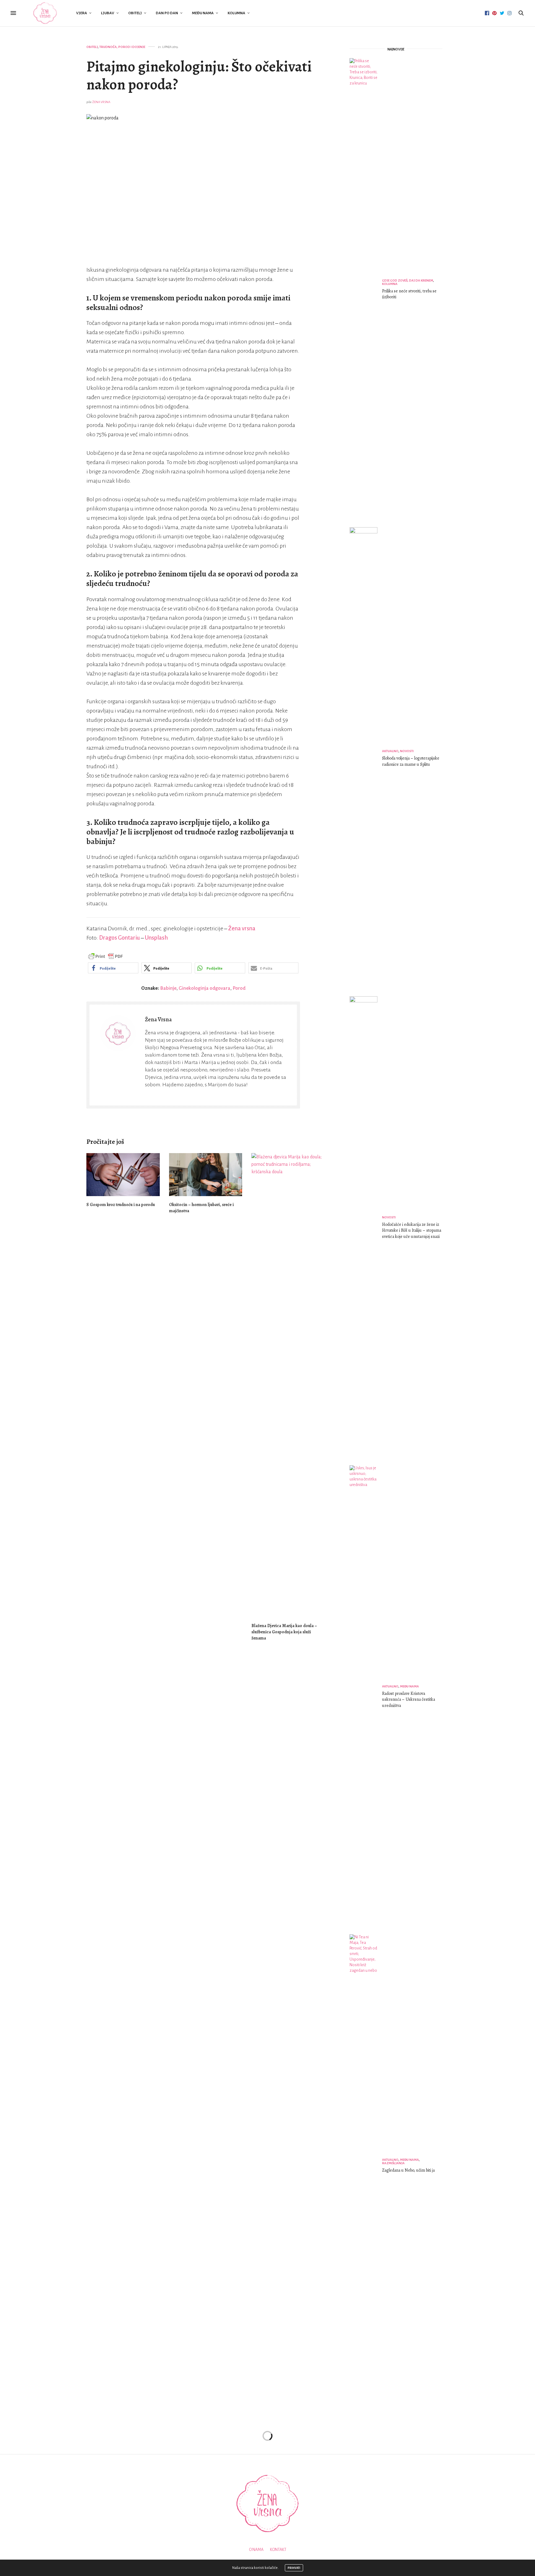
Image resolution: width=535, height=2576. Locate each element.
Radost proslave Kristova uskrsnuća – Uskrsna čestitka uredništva (409, 1699)
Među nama (203, 13)
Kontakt (278, 2550)
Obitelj (135, 13)
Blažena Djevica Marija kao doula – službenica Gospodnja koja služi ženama (284, 1632)
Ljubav (108, 13)
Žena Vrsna (101, 102)
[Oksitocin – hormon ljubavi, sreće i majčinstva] (206, 1175)
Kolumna (236, 13)
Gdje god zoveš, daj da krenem (408, 280)
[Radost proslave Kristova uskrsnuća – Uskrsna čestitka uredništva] (366, 1697)
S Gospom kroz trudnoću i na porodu (121, 1205)
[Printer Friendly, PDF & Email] (106, 956)
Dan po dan (167, 13)
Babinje (168, 988)
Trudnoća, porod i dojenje (122, 47)
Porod (239, 988)
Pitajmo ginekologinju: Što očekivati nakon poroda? (199, 75)
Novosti (407, 751)
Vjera (82, 13)
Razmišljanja (393, 2163)
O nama (256, 2550)
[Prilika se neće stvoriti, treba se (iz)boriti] (366, 290)
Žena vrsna (242, 928)
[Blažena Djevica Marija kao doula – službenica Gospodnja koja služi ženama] (288, 1385)
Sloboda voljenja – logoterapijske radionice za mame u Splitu (411, 761)
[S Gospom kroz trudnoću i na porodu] (123, 1175)
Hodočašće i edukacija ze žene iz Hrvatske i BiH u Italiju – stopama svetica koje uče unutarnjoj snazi (412, 1230)
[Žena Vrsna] (45, 13)
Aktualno (390, 751)
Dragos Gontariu (120, 938)
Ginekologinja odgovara (204, 988)
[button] (113, 968)
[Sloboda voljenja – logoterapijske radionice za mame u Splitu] (366, 759)
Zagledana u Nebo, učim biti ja (408, 2170)
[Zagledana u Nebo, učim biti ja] (366, 2166)
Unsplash (156, 938)
